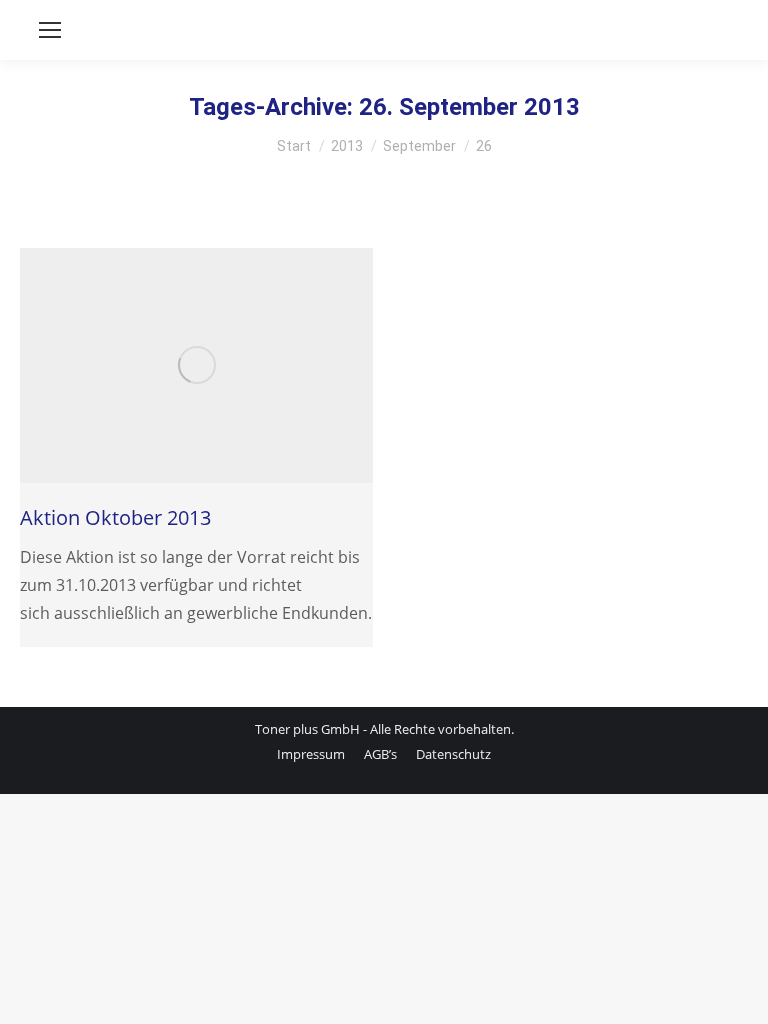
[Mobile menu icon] (50, 30)
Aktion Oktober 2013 (115, 517)
